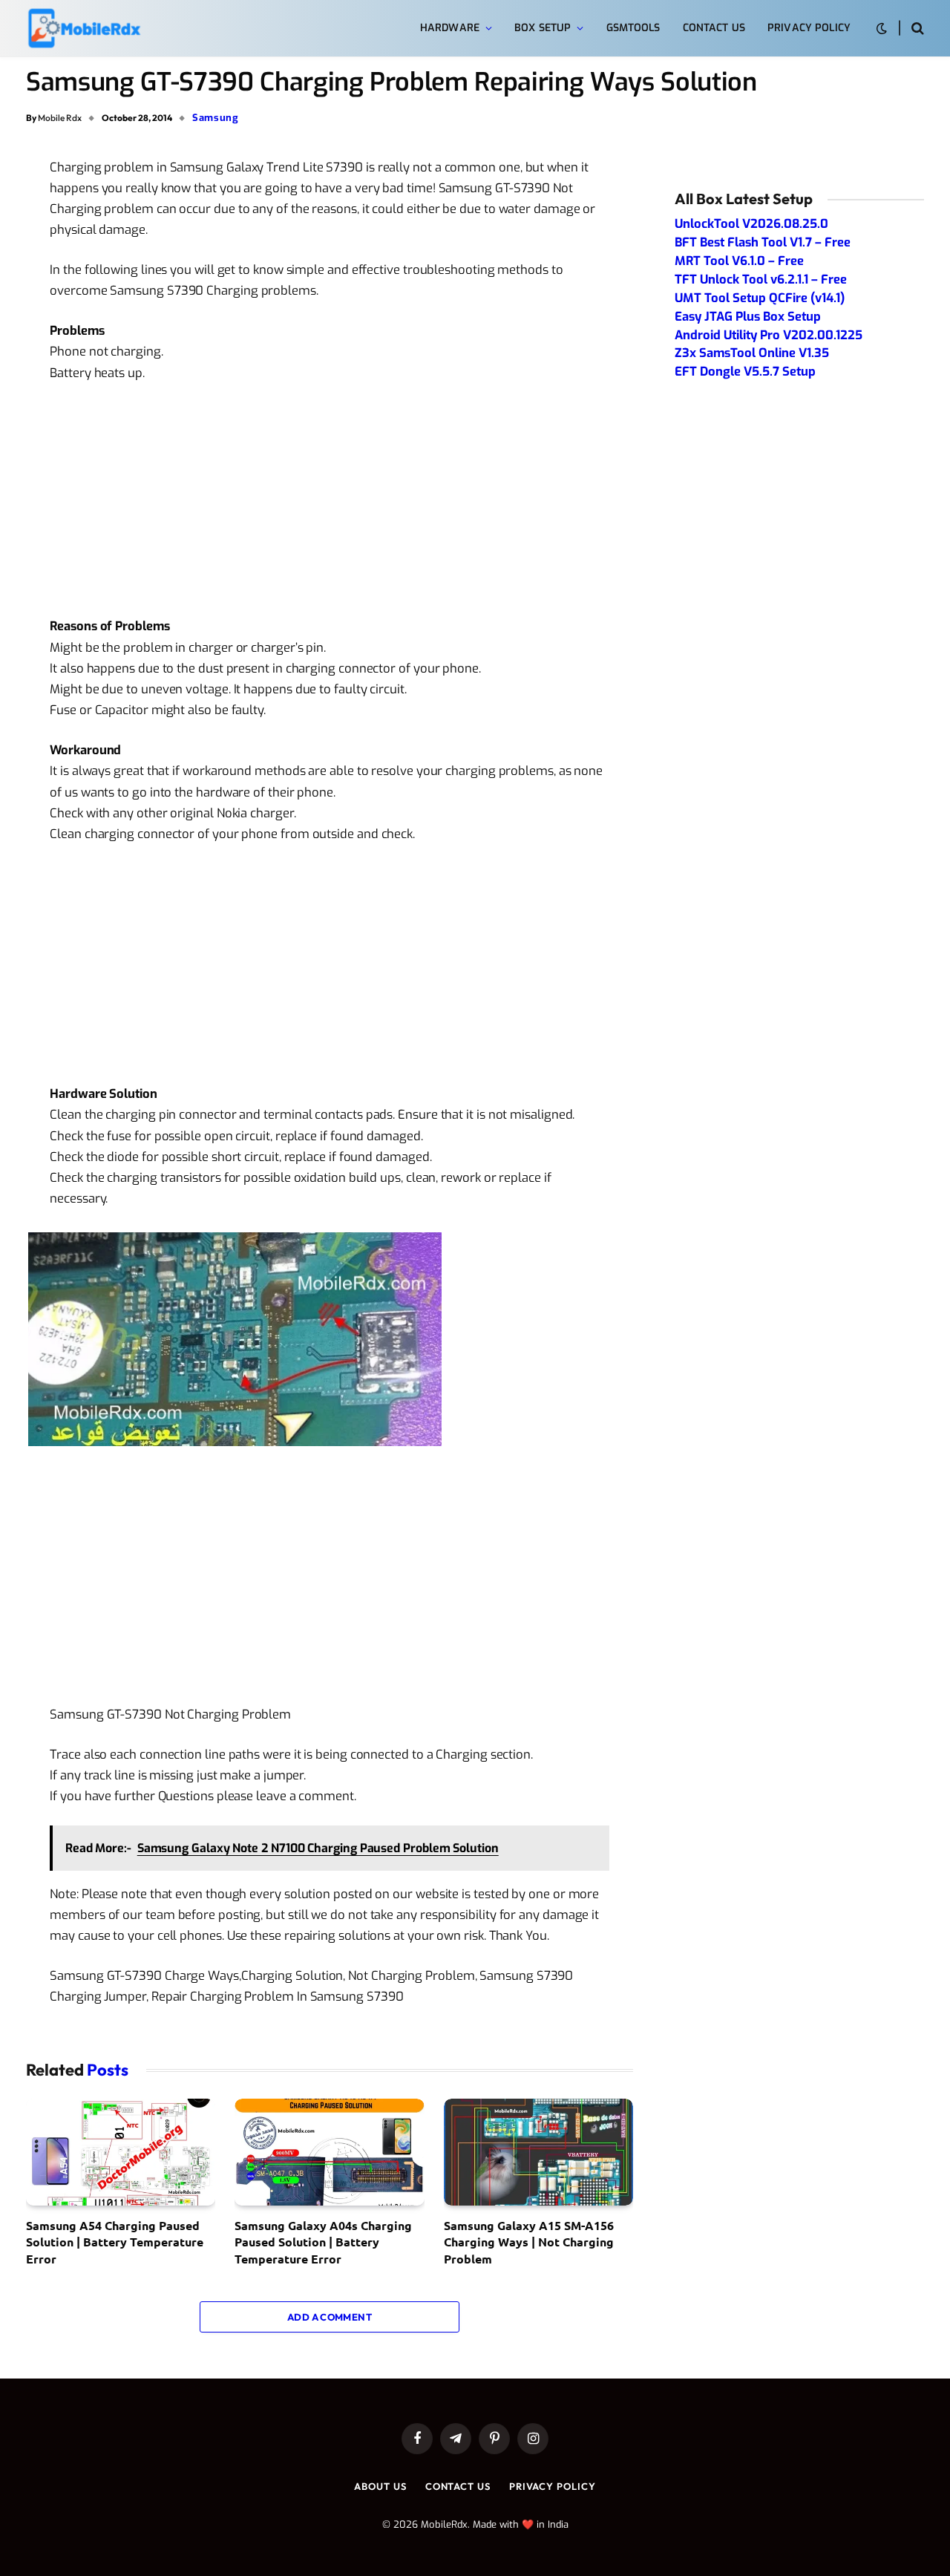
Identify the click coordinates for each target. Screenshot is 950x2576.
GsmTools (633, 28)
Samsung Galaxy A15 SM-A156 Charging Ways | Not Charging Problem (529, 2242)
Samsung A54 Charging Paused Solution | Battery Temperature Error (115, 2242)
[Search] (916, 29)
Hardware (450, 28)
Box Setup (543, 28)
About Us (380, 2486)
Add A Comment (330, 2317)
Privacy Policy (809, 28)
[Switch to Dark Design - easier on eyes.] (882, 29)
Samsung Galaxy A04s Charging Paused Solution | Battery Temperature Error (323, 2242)
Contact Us (714, 28)
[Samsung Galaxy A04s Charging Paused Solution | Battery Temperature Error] (329, 2152)
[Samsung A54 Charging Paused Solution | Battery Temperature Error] (121, 2152)
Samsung (216, 118)
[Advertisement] (330, 506)
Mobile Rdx (60, 118)
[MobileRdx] (83, 29)
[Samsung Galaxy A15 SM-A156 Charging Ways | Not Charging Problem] (538, 2152)
